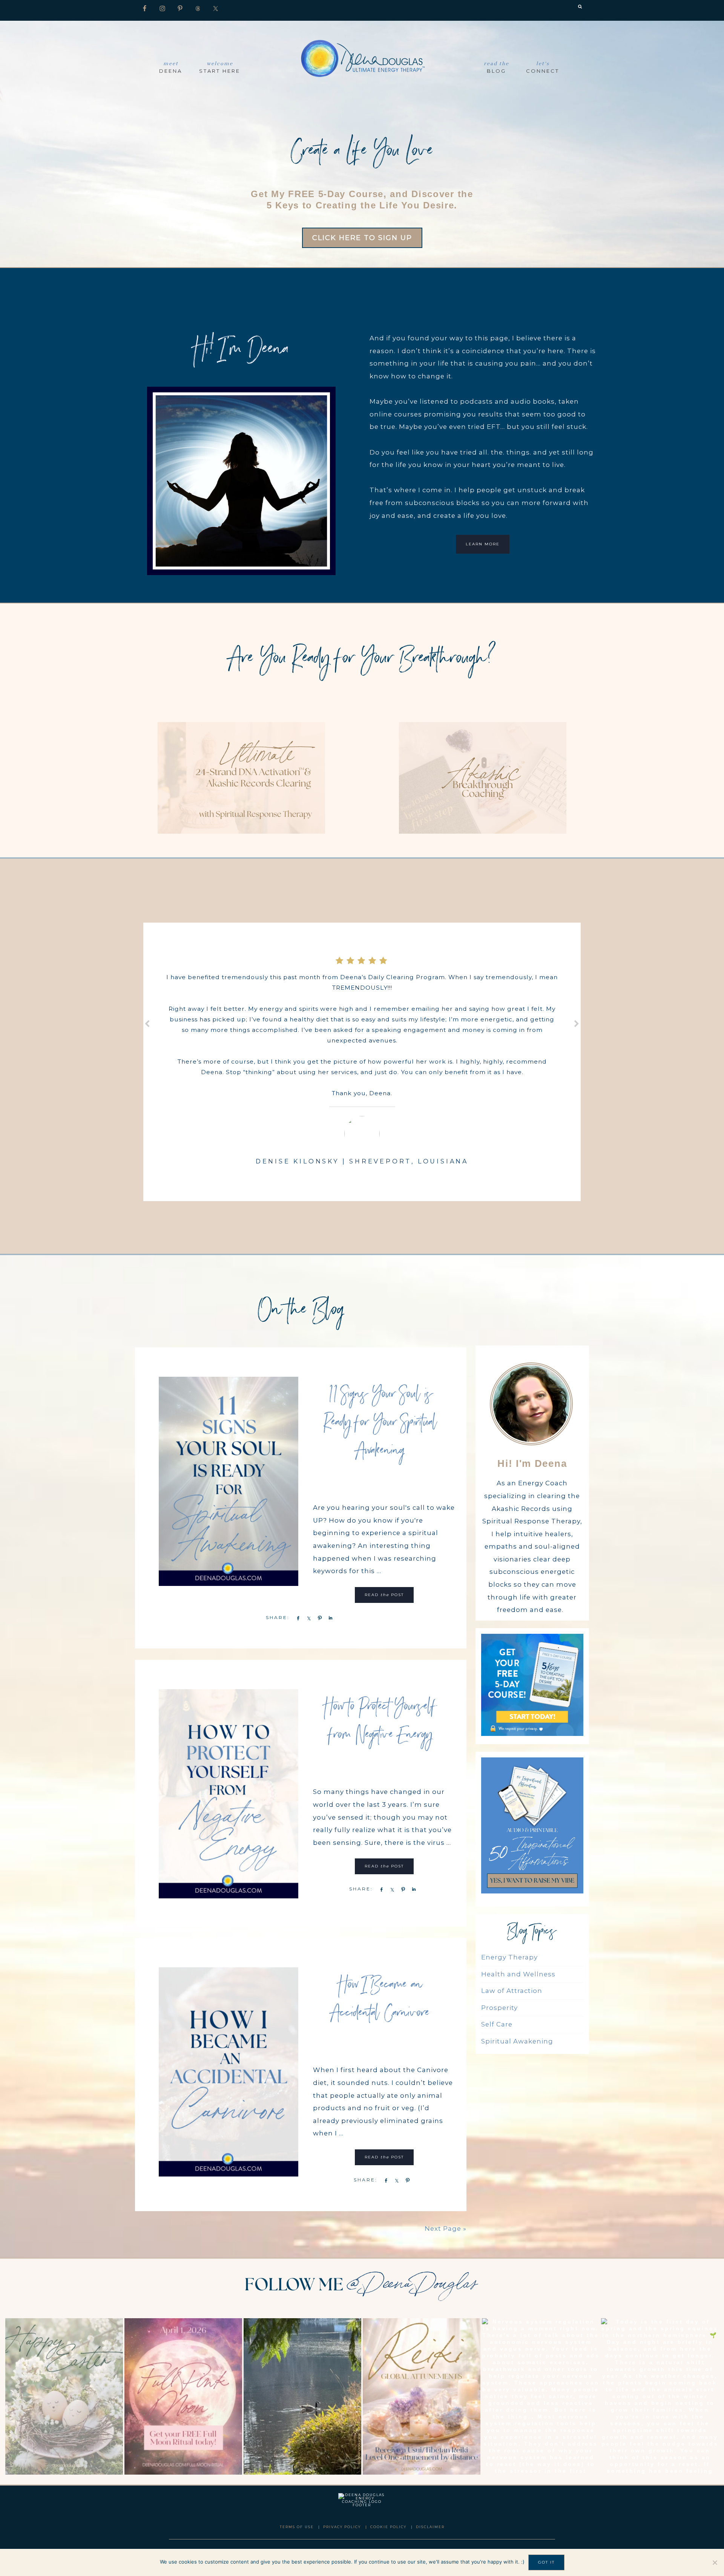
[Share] (297, 1618)
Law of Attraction (512, 1991)
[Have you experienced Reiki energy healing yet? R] (422, 2396)
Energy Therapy (509, 1957)
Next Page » (446, 2229)
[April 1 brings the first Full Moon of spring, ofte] (183, 2396)
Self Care (497, 2024)
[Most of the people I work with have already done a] (302, 2396)
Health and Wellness (518, 1974)
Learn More (483, 544)
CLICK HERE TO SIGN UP (362, 238)
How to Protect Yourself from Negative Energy (381, 1722)
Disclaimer (430, 2527)
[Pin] (319, 1618)
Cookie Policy (388, 2527)
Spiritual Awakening (517, 2041)
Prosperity (499, 2008)
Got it (546, 2562)
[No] (715, 2562)
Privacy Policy (342, 2527)
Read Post (384, 1595)
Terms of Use (297, 2527)
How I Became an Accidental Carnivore (381, 2000)
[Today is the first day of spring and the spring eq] (660, 2396)
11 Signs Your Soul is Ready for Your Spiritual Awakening (381, 1424)
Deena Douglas (362, 57)
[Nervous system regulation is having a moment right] (541, 2396)
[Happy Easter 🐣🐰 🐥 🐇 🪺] (64, 2396)
